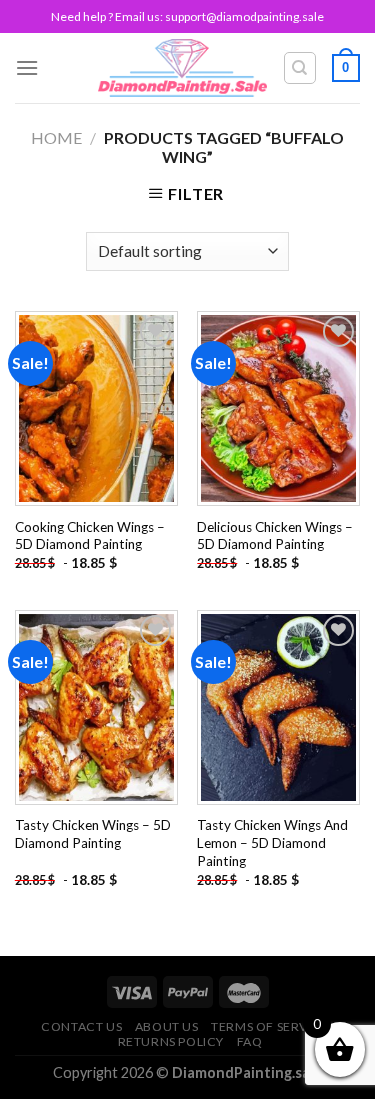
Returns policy (171, 1041)
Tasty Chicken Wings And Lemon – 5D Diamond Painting (272, 842)
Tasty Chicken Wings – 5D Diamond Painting (93, 834)
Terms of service (270, 1026)
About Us (167, 1026)
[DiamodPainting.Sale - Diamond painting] (182, 68)
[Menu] (27, 67)
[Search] (300, 68)
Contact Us (81, 1026)
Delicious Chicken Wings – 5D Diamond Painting (275, 536)
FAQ (250, 1041)
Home (56, 137)
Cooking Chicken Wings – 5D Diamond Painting (90, 536)
